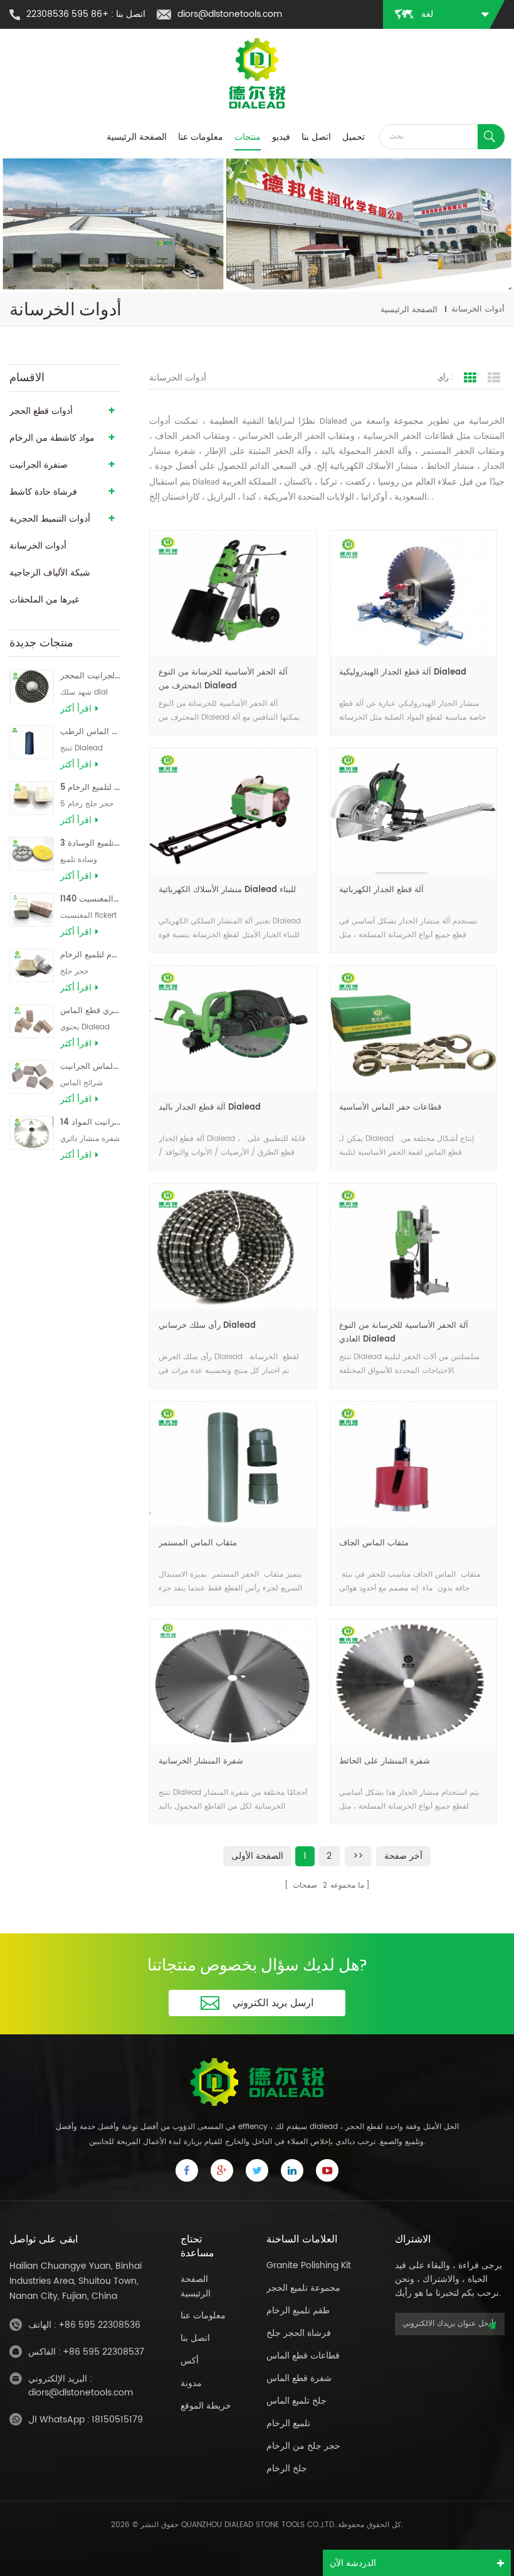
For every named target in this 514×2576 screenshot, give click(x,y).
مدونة (191, 2383)
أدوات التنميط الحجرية (50, 519)
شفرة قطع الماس (299, 2378)
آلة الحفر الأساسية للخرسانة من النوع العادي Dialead (404, 1333)
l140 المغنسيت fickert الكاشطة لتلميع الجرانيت (91, 899)
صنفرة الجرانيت (39, 465)
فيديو (281, 137)
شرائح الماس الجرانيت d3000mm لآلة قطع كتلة (91, 1067)
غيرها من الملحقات (44, 600)
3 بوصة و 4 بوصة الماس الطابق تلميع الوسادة (91, 844)
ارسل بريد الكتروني (273, 2003)
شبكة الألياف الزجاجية (50, 573)
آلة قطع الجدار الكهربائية (381, 890)
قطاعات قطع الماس (303, 2356)
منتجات (248, 137)
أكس (190, 2361)
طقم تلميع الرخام (298, 2311)
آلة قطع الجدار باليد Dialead (210, 1107)
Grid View (470, 378)
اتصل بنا (316, 137)
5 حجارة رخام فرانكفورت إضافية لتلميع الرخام (91, 788)
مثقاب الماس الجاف (374, 1543)
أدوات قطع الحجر (41, 411)
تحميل (354, 137)
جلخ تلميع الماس (296, 2401)
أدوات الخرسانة (38, 546)
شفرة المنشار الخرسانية (201, 1761)
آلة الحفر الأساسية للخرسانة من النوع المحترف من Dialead (223, 679)
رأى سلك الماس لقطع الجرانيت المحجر (91, 676)
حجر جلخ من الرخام (303, 2446)
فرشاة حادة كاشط (43, 492)
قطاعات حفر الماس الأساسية (390, 1107)
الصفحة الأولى (257, 1856)
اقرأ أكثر (76, 709)
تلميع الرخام (288, 2423)
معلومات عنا (201, 137)
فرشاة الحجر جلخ (299, 2333)
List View (494, 378)
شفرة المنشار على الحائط (385, 1761)
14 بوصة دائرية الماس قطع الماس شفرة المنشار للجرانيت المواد (91, 1122)
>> (358, 1856)
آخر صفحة (403, 1856)
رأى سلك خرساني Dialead (207, 1326)
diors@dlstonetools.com (230, 14)
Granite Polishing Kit (309, 2265)
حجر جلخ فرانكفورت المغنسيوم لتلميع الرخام (91, 955)
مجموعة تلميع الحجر (303, 2288)
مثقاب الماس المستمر (198, 1543)
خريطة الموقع (206, 2406)
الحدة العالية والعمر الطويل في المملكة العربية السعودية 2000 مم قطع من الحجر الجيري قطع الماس (91, 1011)
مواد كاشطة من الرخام (52, 438)
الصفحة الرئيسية (137, 137)
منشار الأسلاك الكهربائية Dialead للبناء (227, 890)
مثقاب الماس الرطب (91, 732)
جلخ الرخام (287, 2468)
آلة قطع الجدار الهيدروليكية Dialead (403, 672)
